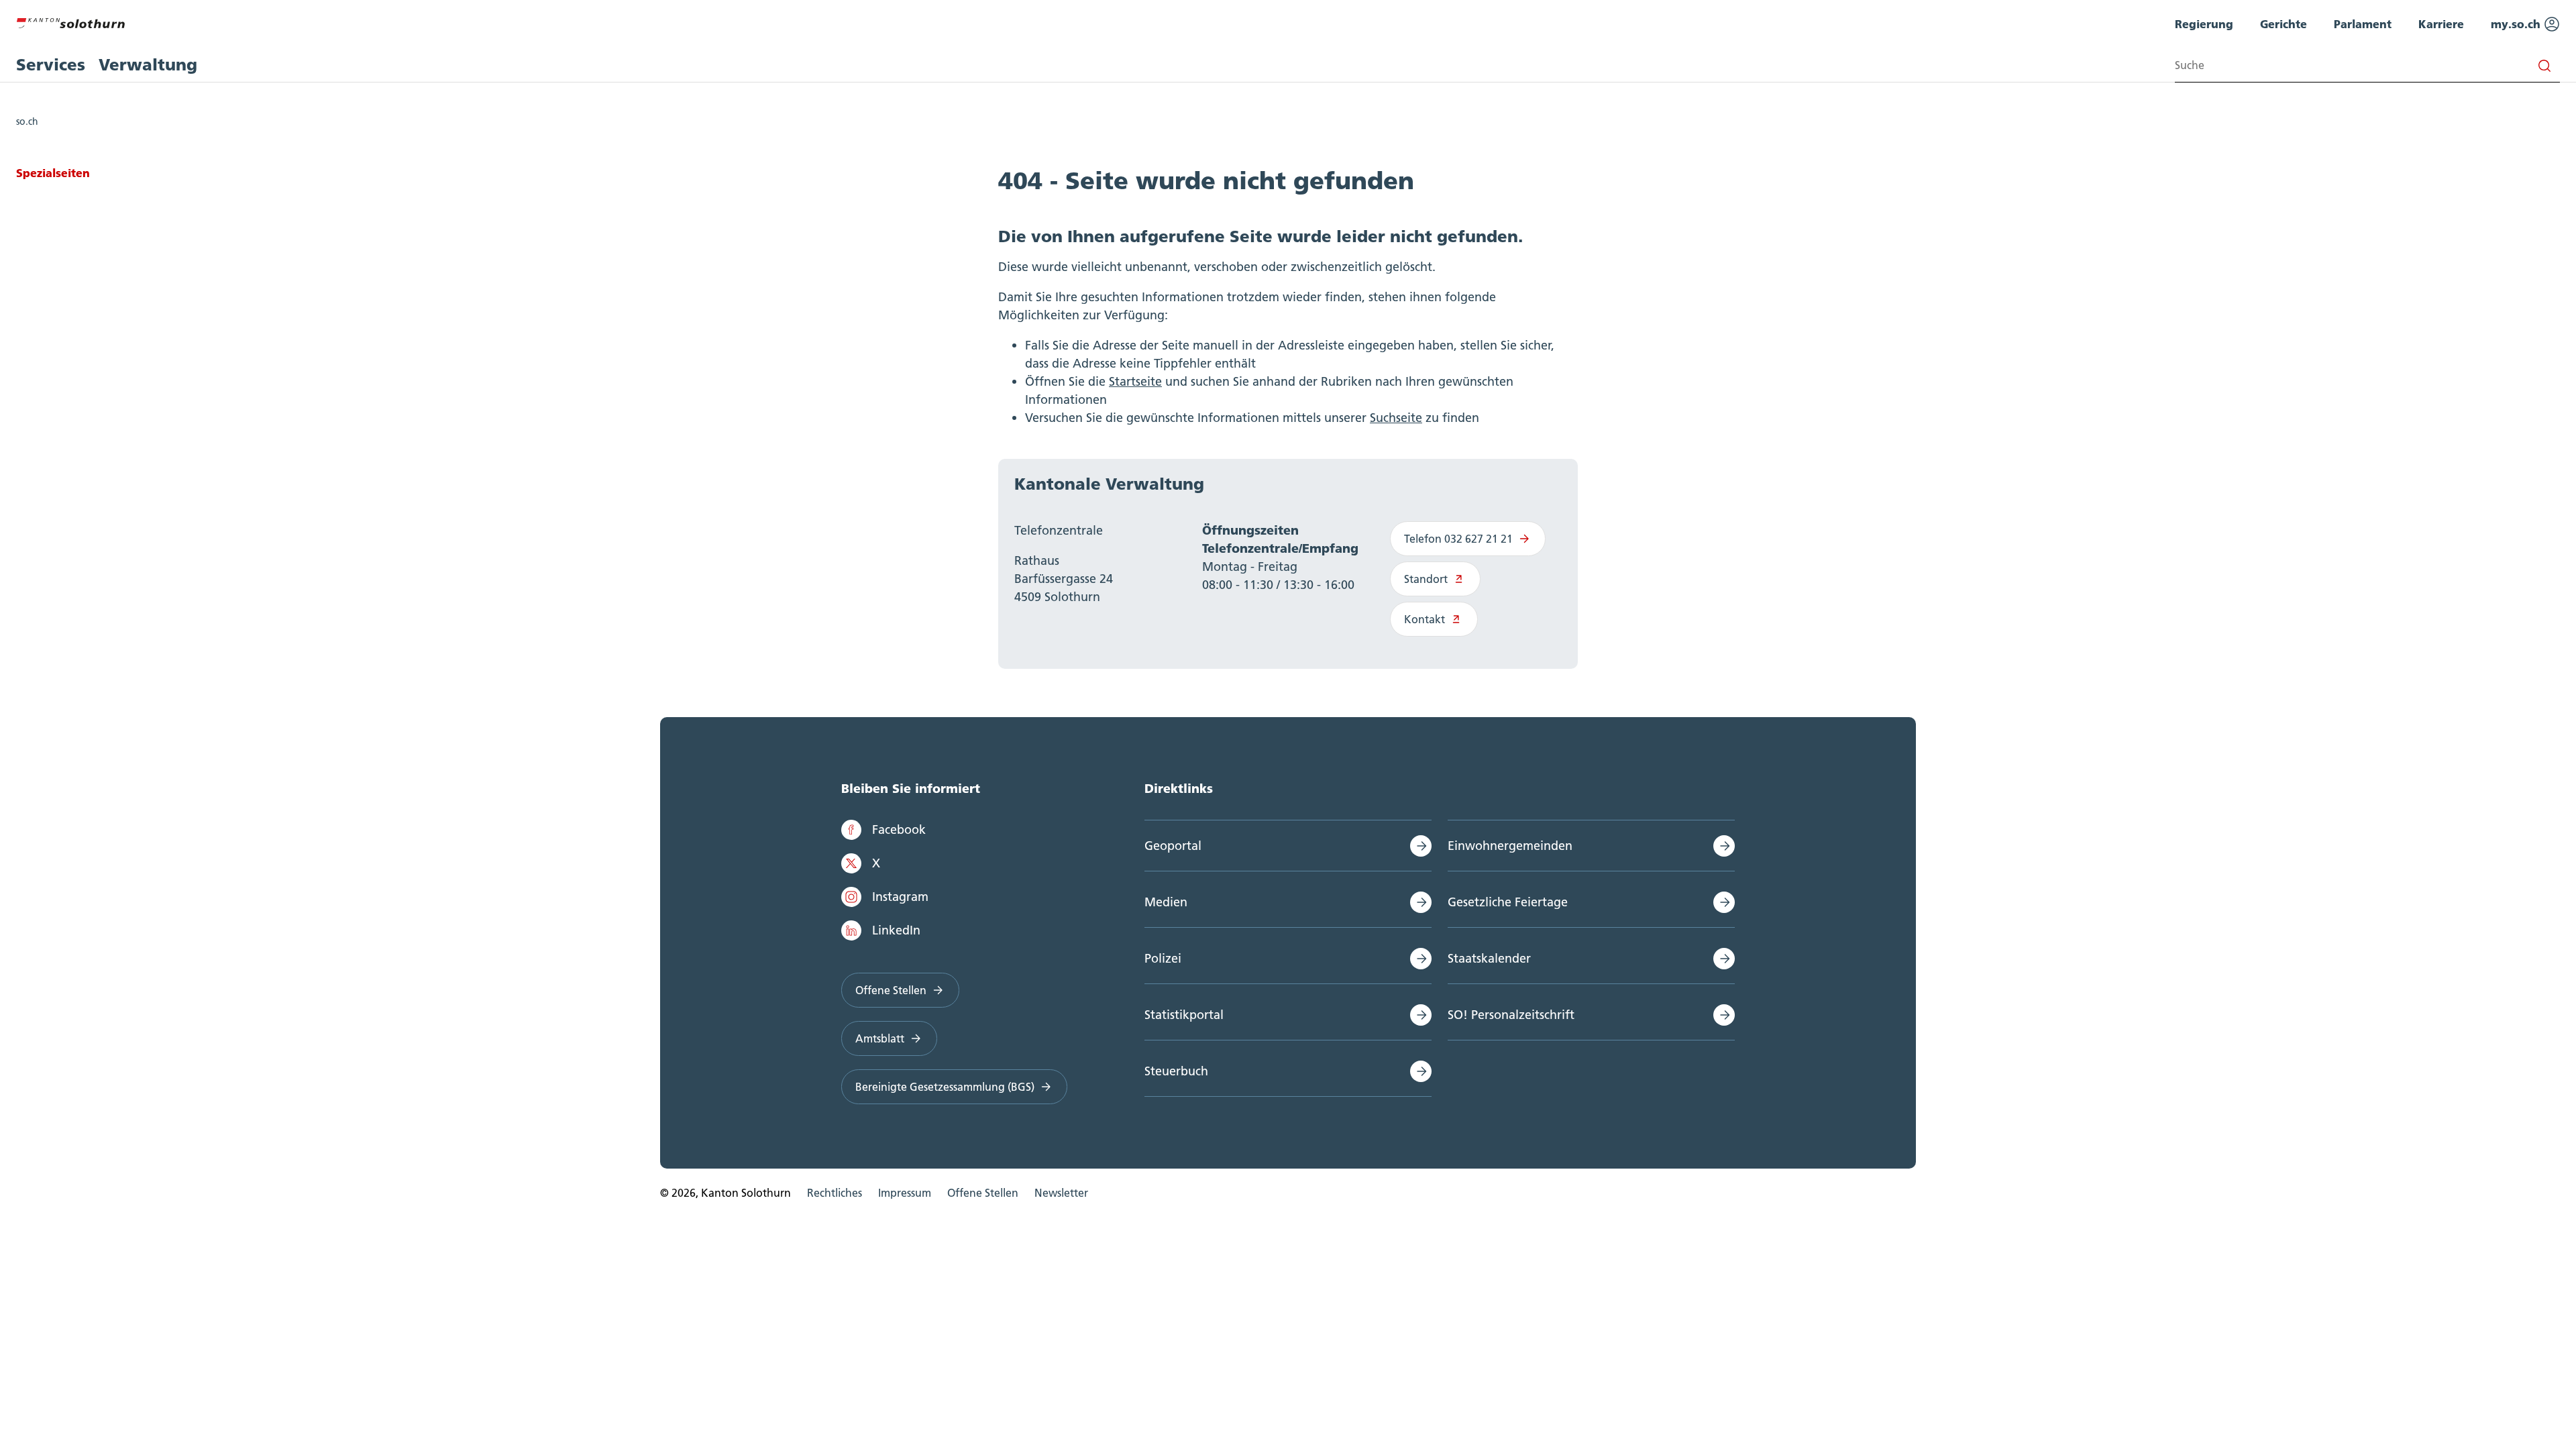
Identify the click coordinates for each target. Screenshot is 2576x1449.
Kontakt (1425, 619)
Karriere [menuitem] (2441, 24)
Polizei (1163, 958)
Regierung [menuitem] (2204, 24)
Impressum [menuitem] (905, 1193)
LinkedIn (896, 930)
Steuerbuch (1176, 1071)
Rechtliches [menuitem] (835, 1193)
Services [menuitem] (51, 65)
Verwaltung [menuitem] (148, 65)
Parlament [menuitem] (2363, 24)
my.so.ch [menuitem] (2517, 24)
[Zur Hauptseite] (70, 21)
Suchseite (1396, 418)
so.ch (27, 121)
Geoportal (1173, 846)
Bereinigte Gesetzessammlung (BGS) (945, 1087)
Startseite (1135, 381)
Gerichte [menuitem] (2284, 24)
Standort (1426, 579)
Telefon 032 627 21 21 (1458, 539)
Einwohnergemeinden (1510, 846)
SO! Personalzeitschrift (1511, 1015)
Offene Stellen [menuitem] (983, 1193)
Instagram (900, 897)
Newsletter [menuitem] (1061, 1193)
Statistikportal (1184, 1015)
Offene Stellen (891, 990)
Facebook (899, 829)
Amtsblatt (880, 1038)
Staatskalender (1489, 958)
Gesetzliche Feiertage (1508, 902)
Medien (1166, 902)
